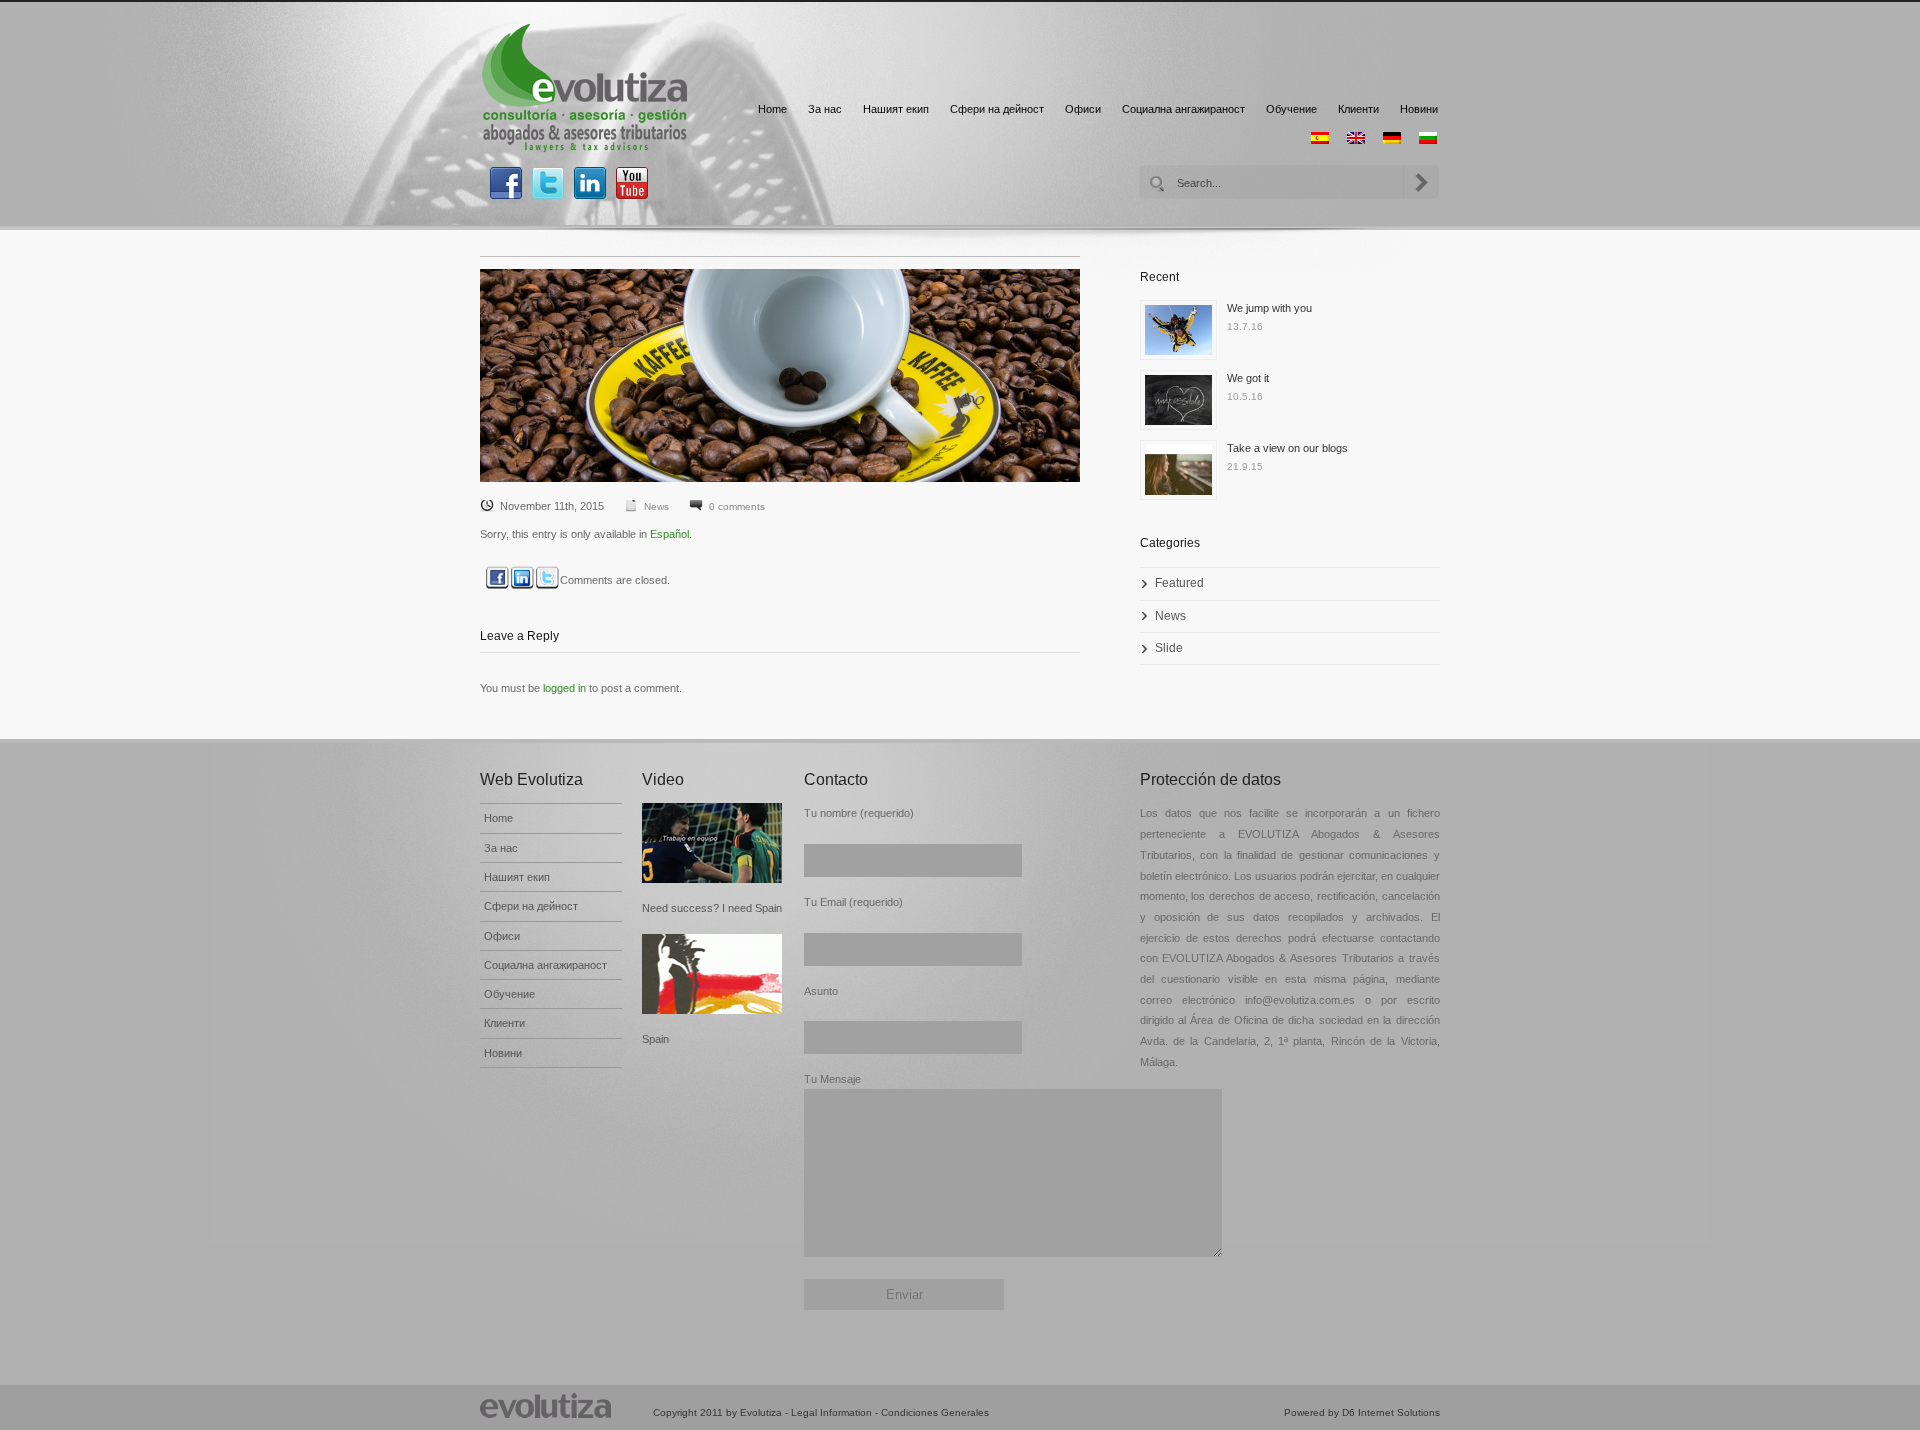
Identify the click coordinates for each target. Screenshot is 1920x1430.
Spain (655, 1039)
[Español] (1320, 138)
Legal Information (831, 1412)
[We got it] (1183, 405)
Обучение (1291, 109)
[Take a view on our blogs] (1183, 475)
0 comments (737, 506)
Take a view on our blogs (1287, 448)
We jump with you (1269, 308)
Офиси (1083, 109)
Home (772, 109)
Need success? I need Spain (712, 908)
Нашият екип (896, 109)
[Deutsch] (1392, 138)
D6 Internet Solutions (1391, 1412)
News (656, 506)
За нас (825, 109)
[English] (1356, 138)
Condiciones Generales (935, 1412)
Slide (1169, 648)
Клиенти (1358, 109)
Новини (1419, 109)
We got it (1248, 378)
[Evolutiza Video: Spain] (713, 974)
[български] (1428, 138)
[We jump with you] (1183, 335)
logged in (564, 688)
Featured (1179, 583)
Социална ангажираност (1183, 109)
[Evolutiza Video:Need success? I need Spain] (713, 843)
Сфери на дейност (997, 109)
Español (669, 534)
